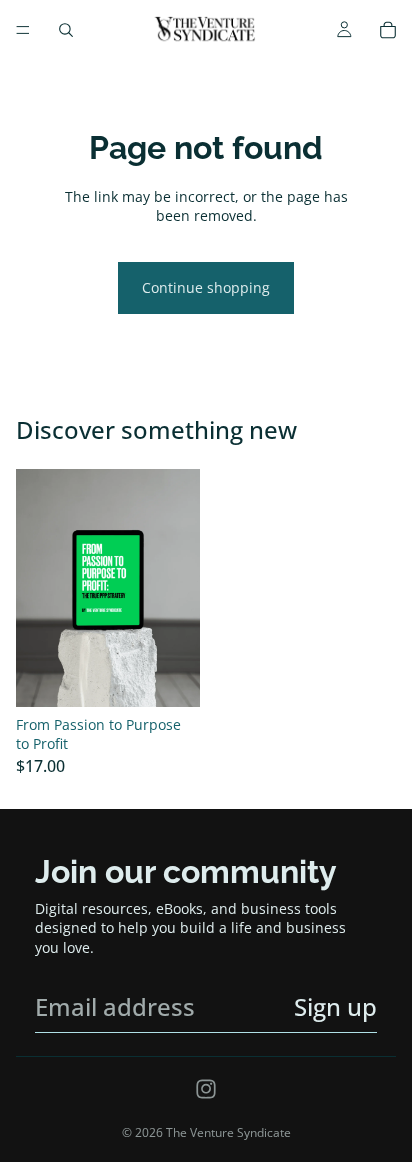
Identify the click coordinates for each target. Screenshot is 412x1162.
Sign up (335, 1006)
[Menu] (23, 30)
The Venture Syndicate (228, 1132)
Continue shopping (206, 287)
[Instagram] (206, 1089)
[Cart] (388, 30)
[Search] (66, 30)
